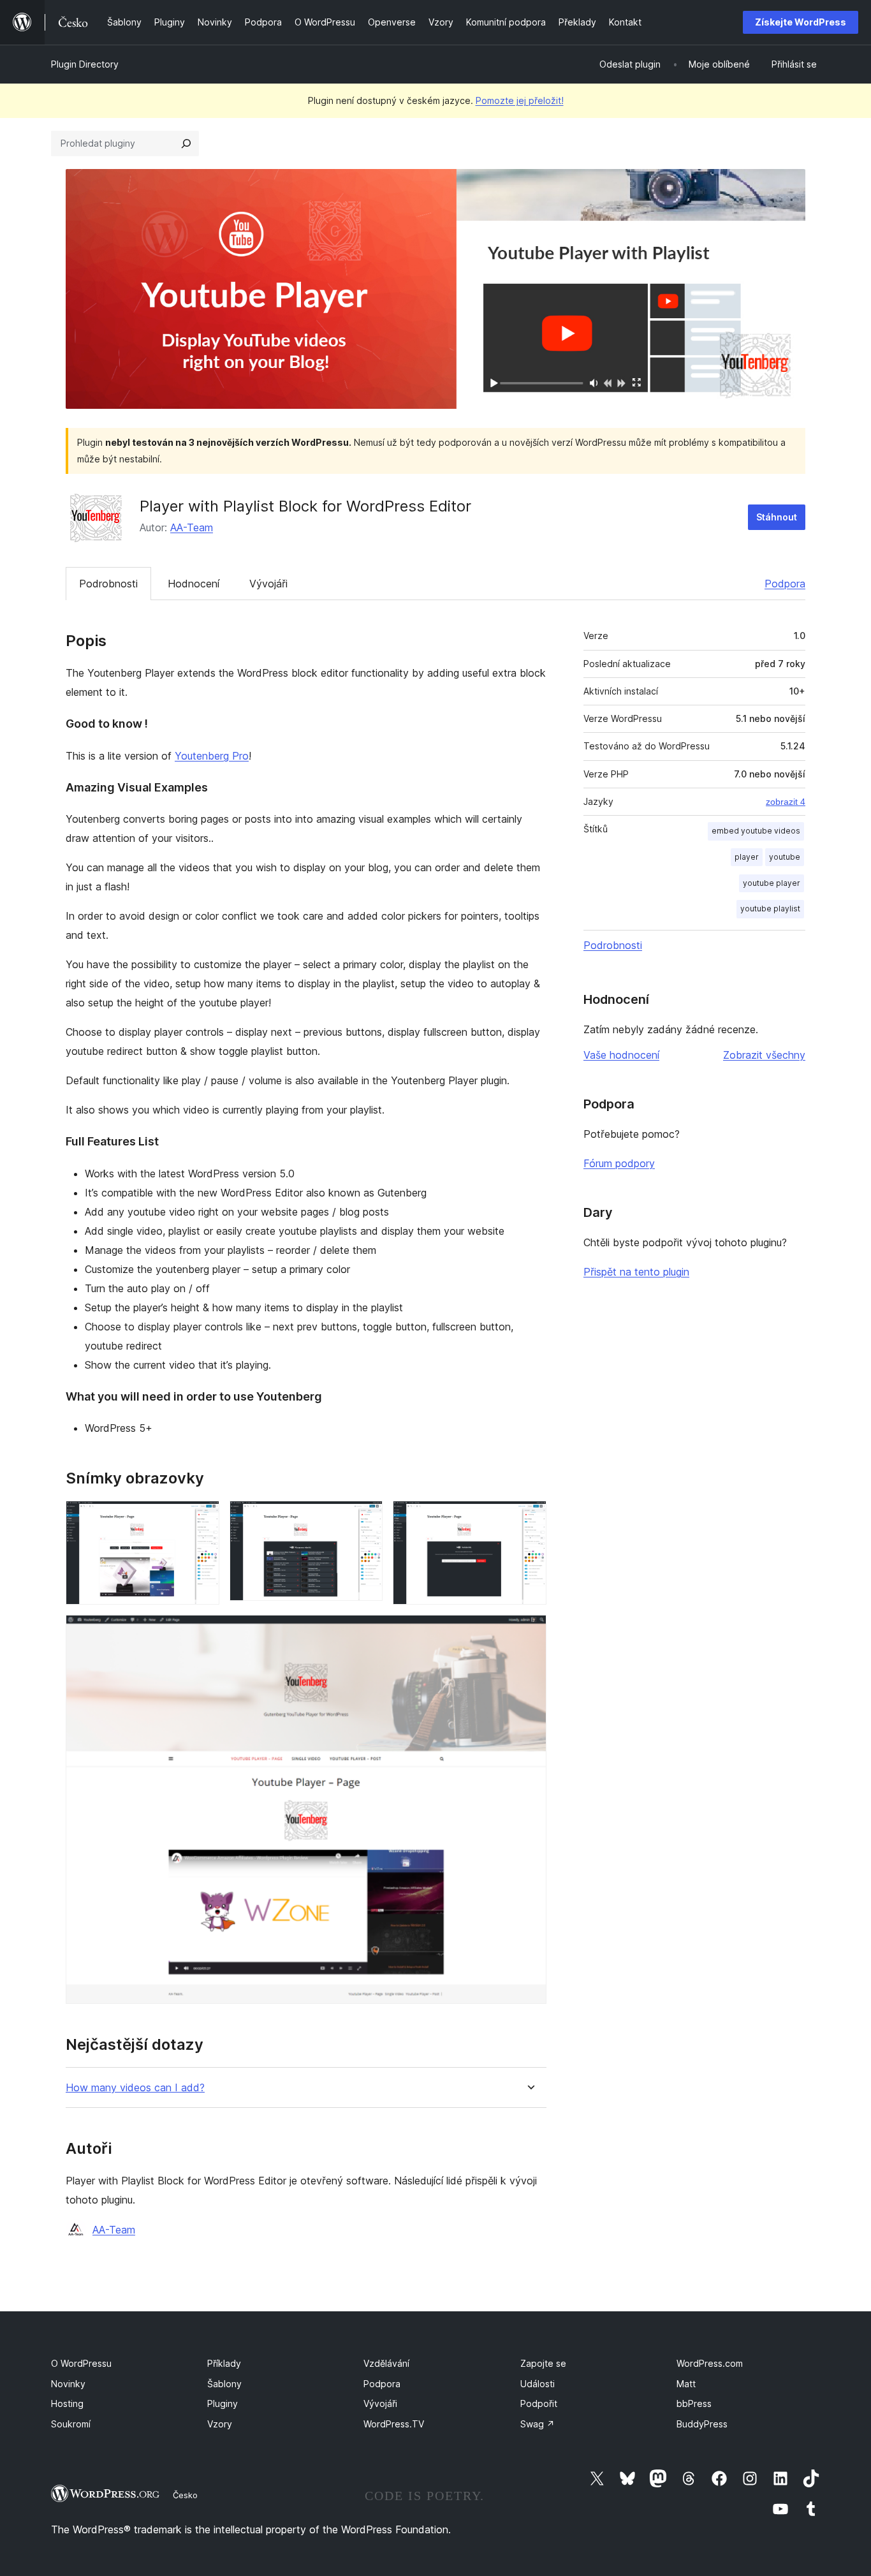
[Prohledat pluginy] (186, 144)
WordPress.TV (394, 2424)
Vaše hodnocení (621, 1055)
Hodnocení (194, 584)
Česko (185, 2495)
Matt (686, 2384)
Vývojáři (268, 584)
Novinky (68, 2384)
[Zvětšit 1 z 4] (202, 1518)
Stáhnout (777, 517)
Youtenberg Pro (212, 756)
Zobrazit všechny (764, 1055)
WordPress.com (710, 2363)
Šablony (224, 2384)
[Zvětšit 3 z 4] (529, 1518)
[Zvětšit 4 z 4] (529, 1632)
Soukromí (71, 2424)
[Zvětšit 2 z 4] (365, 1518)
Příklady (224, 2363)
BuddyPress (702, 2424)
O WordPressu (81, 2363)
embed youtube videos (756, 831)
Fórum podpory (619, 1163)
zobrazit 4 (786, 802)
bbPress (694, 2403)
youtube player (772, 883)
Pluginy (223, 2403)
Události (538, 2384)
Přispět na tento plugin (636, 1272)
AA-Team (192, 527)
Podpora (785, 584)
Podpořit (539, 2403)
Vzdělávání (386, 2363)
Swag (538, 2424)
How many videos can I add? (135, 2088)
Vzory (220, 2424)
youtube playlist (770, 909)
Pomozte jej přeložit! (520, 100)
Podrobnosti (108, 584)
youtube (785, 857)
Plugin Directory (85, 64)
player (747, 857)
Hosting (67, 2403)
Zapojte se (543, 2363)
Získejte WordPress (801, 22)
